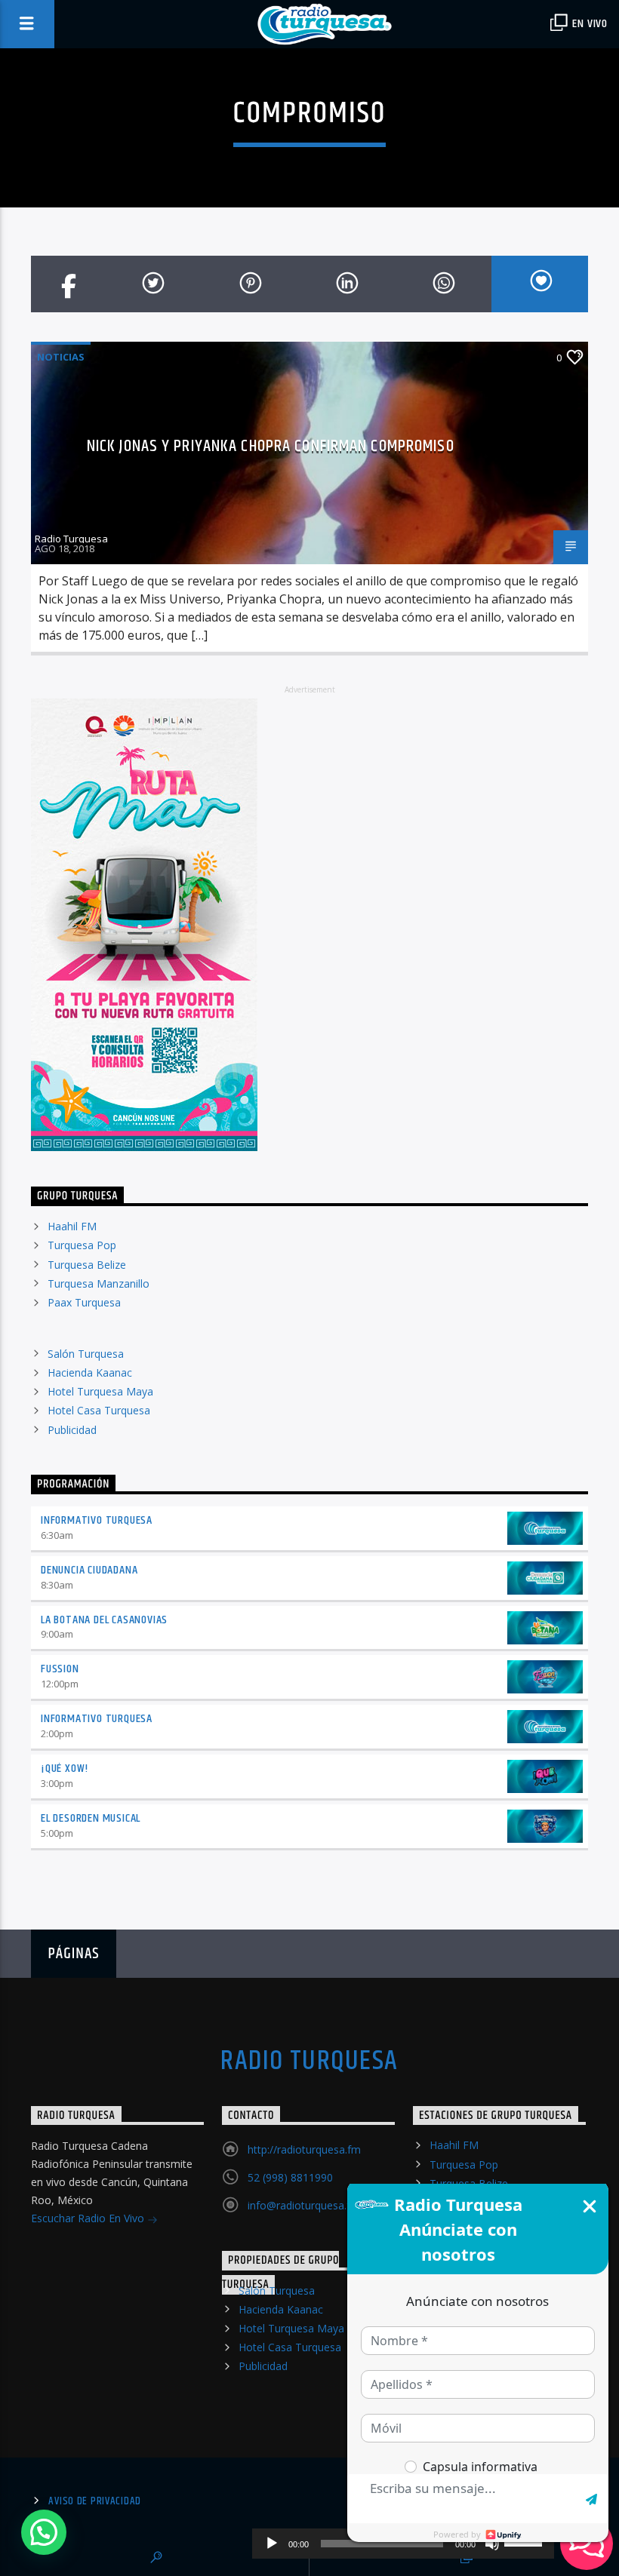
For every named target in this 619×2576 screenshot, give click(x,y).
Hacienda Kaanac (90, 1372)
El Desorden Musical (91, 1818)
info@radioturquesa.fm (304, 2205)
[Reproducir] (272, 2544)
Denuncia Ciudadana (89, 1570)
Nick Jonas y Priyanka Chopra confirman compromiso (271, 446)
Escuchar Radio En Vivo (89, 2218)
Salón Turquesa (86, 1354)
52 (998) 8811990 (290, 2177)
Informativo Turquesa (97, 1520)
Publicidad (72, 1430)
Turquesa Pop (82, 1245)
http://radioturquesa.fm (304, 2149)
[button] (44, 2532)
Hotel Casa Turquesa (99, 1410)
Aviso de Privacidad (95, 2501)
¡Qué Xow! (65, 1769)
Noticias (61, 357)
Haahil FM (72, 1226)
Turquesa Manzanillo (99, 1283)
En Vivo (589, 24)
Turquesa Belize (87, 1265)
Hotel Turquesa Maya (100, 1391)
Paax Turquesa (84, 1302)
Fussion (60, 1669)
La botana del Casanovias (104, 1620)
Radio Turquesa (71, 539)
